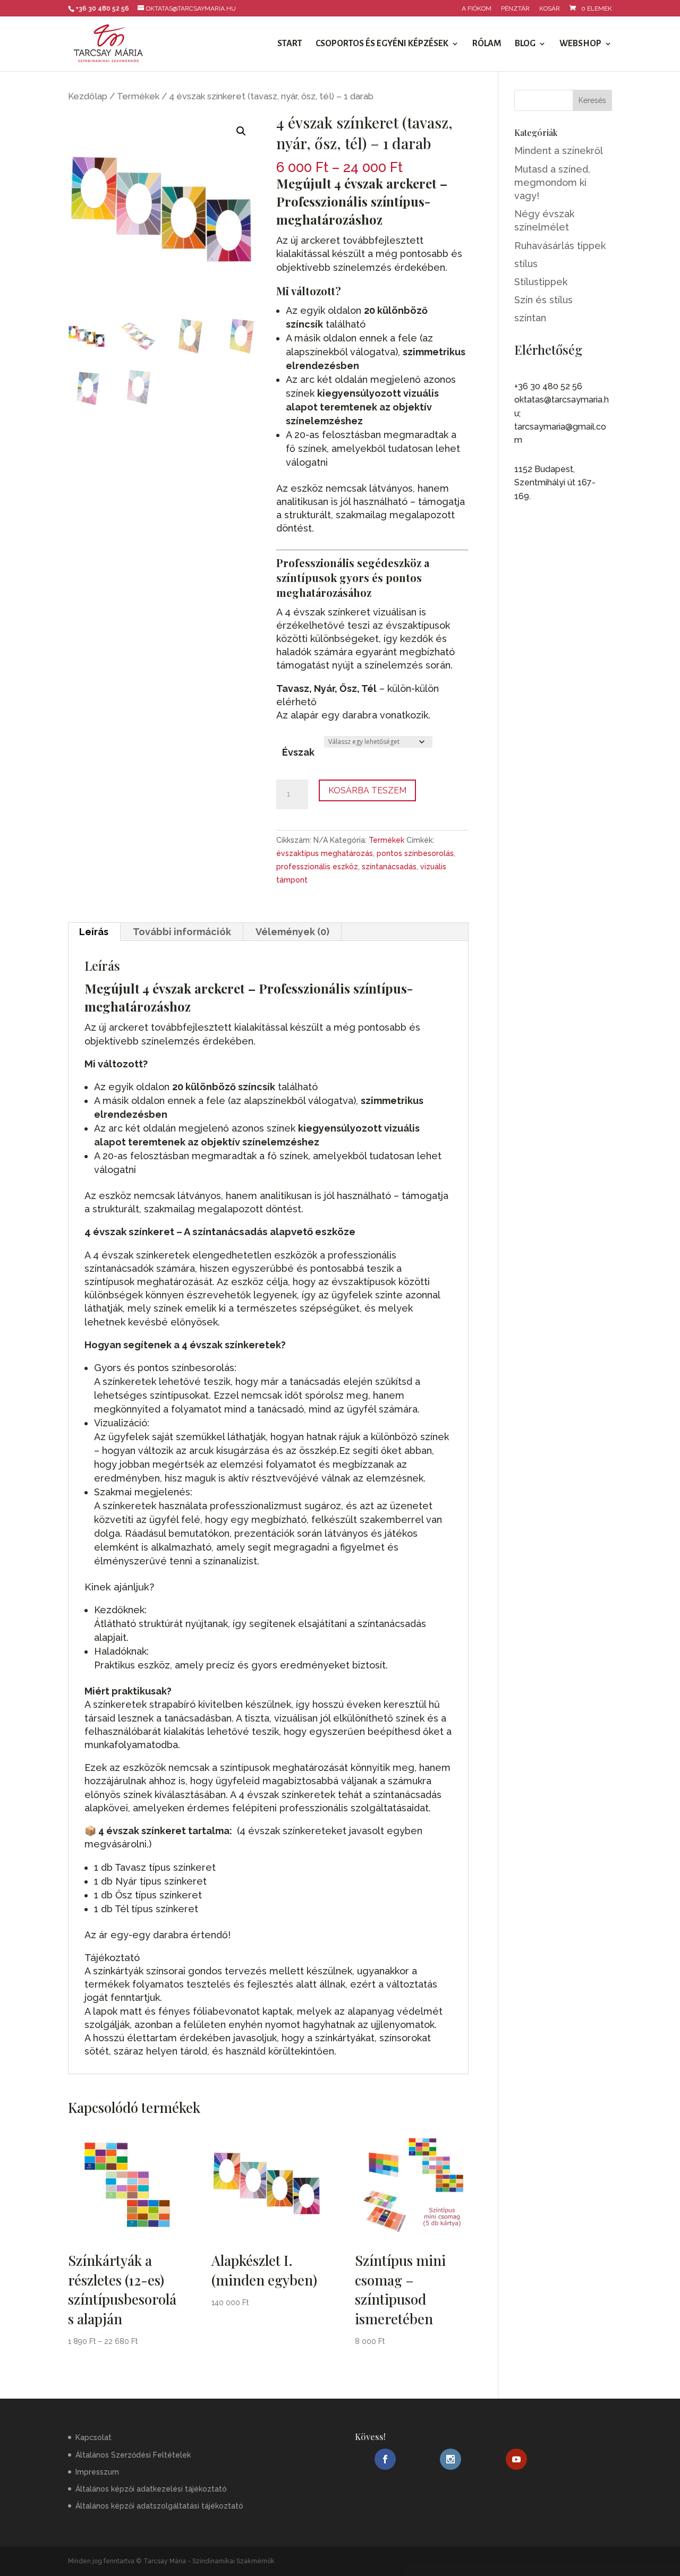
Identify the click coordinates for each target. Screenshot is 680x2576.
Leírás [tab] (94, 932)
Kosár (550, 9)
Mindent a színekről (559, 151)
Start (290, 44)
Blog (525, 44)
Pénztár (515, 9)
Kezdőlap (88, 96)
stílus (526, 264)
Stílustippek (541, 282)
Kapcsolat (93, 2437)
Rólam (487, 44)
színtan (530, 318)
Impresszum (97, 2472)
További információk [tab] (182, 932)
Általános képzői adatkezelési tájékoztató (151, 2489)
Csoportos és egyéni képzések (382, 44)
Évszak (298, 752)
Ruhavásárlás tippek (560, 246)
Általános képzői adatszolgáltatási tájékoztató (159, 2506)
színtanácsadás (389, 867)
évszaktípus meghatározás (325, 853)
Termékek (138, 96)
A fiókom (477, 9)
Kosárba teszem (367, 790)
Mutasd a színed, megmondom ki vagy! (552, 182)
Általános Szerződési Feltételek (133, 2454)
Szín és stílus (543, 300)
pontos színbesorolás (415, 853)
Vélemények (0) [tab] (292, 932)
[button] (241, 131)
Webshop (580, 44)
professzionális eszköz (317, 867)
